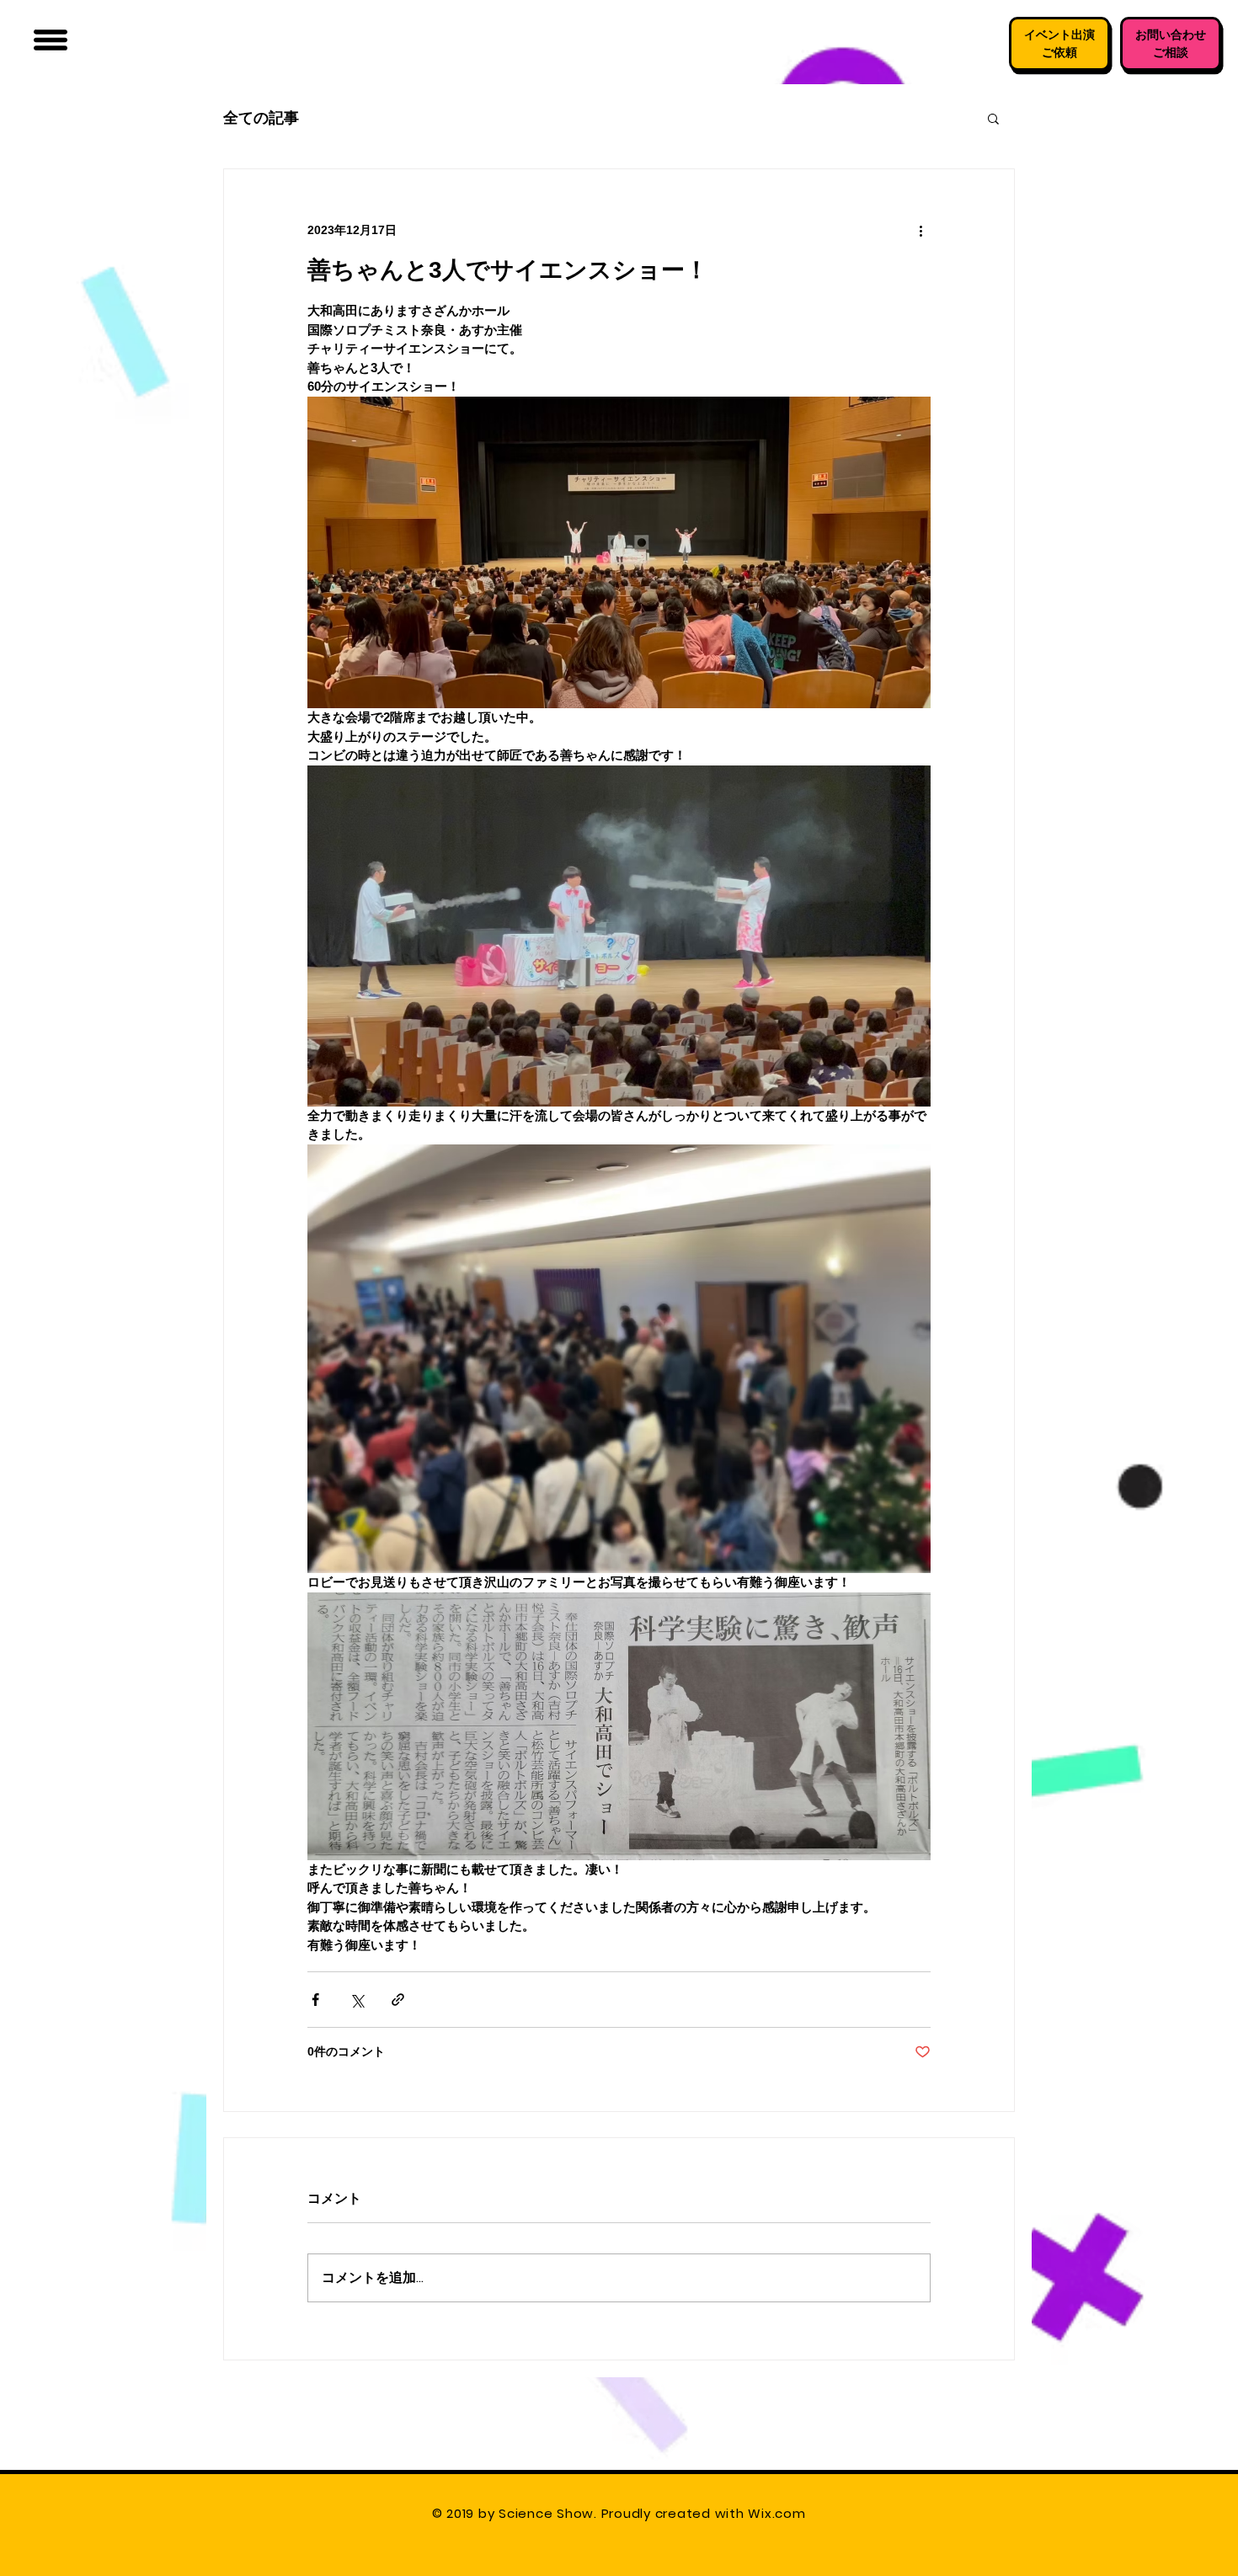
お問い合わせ (1171, 35)
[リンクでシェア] (398, 2000)
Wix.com (779, 2513)
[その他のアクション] (920, 230)
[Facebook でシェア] (315, 2000)
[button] (51, 40)
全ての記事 (261, 117)
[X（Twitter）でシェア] (357, 2000)
